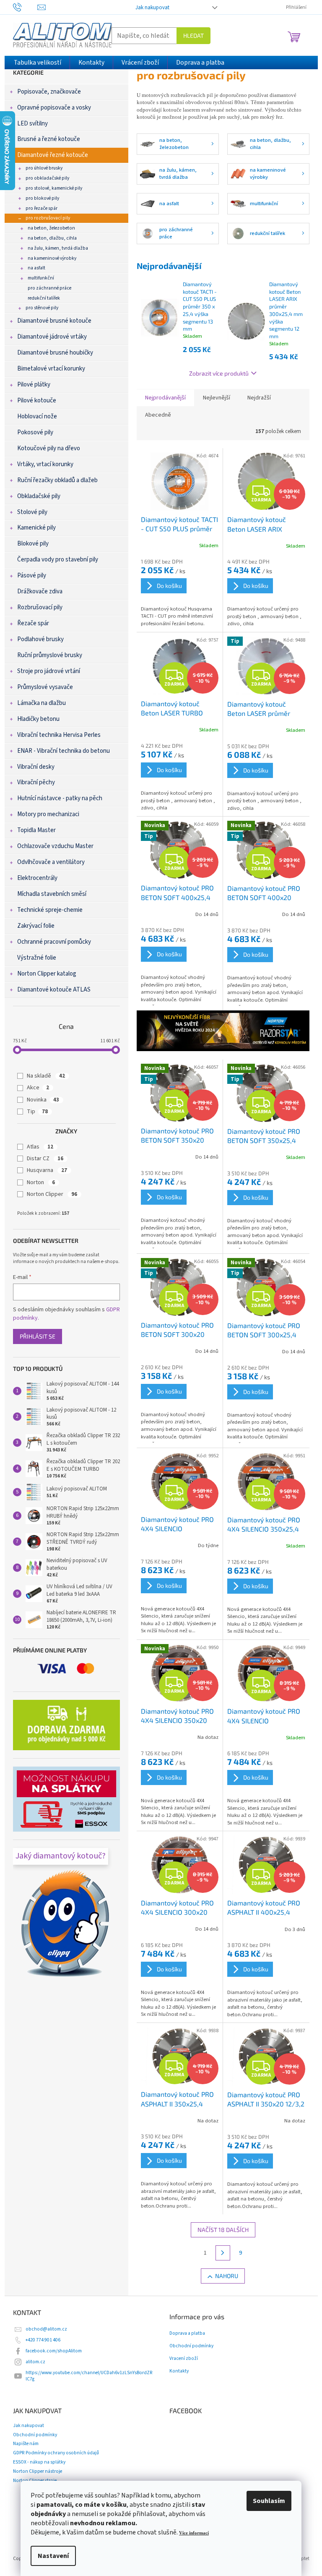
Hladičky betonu (38, 719)
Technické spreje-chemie (50, 910)
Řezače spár (33, 623)
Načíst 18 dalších (223, 2230)
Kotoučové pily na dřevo (49, 448)
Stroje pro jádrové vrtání (49, 671)
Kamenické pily (36, 528)
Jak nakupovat (152, 8)
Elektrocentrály (37, 878)
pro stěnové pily (42, 308)
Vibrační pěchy (36, 782)
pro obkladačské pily (47, 178)
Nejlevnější (217, 398)
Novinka (43, 1100)
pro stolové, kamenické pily (54, 188)
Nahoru (227, 2276)
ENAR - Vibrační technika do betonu (64, 751)
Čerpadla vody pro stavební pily (58, 560)
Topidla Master (36, 830)
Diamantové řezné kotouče (53, 155)
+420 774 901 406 (43, 2340)
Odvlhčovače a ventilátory (51, 862)
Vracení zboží (184, 2359)
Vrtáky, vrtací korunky (45, 464)
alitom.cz (35, 2362)
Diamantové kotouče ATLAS (54, 990)
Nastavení (53, 2556)
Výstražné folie (37, 958)
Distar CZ (45, 1159)
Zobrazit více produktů (219, 373)
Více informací (194, 2533)
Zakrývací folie (36, 926)
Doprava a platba (187, 2333)
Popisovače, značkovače (49, 92)
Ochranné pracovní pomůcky (54, 942)
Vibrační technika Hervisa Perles (59, 735)
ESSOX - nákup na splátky (39, 2462)
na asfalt (36, 268)
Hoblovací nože (37, 416)
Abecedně (158, 415)
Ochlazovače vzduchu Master (55, 846)
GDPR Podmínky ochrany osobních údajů (56, 2453)
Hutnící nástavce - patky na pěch (60, 798)
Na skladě (46, 1076)
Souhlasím (269, 2501)
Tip (37, 1112)
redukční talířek (44, 298)
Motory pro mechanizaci (48, 814)
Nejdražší (259, 398)
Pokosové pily (35, 432)
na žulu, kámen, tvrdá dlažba (58, 248)
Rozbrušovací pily (40, 607)
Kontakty (179, 2371)
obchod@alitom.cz (46, 2329)
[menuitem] (38, 63)
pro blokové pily (42, 198)
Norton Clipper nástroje (38, 2471)
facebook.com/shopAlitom (54, 2351)
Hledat (193, 35)
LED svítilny (32, 124)
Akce (38, 1088)
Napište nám (26, 2444)
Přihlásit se (38, 1336)
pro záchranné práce (49, 288)
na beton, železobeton (51, 228)
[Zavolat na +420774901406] (25, 7)
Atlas (40, 1147)
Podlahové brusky (40, 639)
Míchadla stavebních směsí (52, 894)
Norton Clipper (52, 1194)
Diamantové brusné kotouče (54, 321)
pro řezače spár (42, 208)
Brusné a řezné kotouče (49, 139)
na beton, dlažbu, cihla (52, 238)
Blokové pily (33, 544)
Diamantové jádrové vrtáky (52, 337)
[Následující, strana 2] (223, 2253)
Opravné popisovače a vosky (54, 108)
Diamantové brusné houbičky (55, 353)
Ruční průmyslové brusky (50, 655)
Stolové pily (32, 512)
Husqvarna (47, 1170)
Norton (41, 1182)
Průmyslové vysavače (45, 687)
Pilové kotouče (37, 401)
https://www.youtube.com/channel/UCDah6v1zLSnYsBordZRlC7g (89, 2376)
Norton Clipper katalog (47, 974)
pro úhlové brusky (44, 168)
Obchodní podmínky (191, 2346)
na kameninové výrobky (52, 258)
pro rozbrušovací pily (48, 218)
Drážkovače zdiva (40, 591)
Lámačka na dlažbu (42, 703)
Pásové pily (32, 575)
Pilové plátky (34, 385)
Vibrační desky (36, 767)
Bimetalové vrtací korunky (51, 369)
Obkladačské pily (39, 496)
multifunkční (41, 278)
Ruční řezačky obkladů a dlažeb (57, 480)
